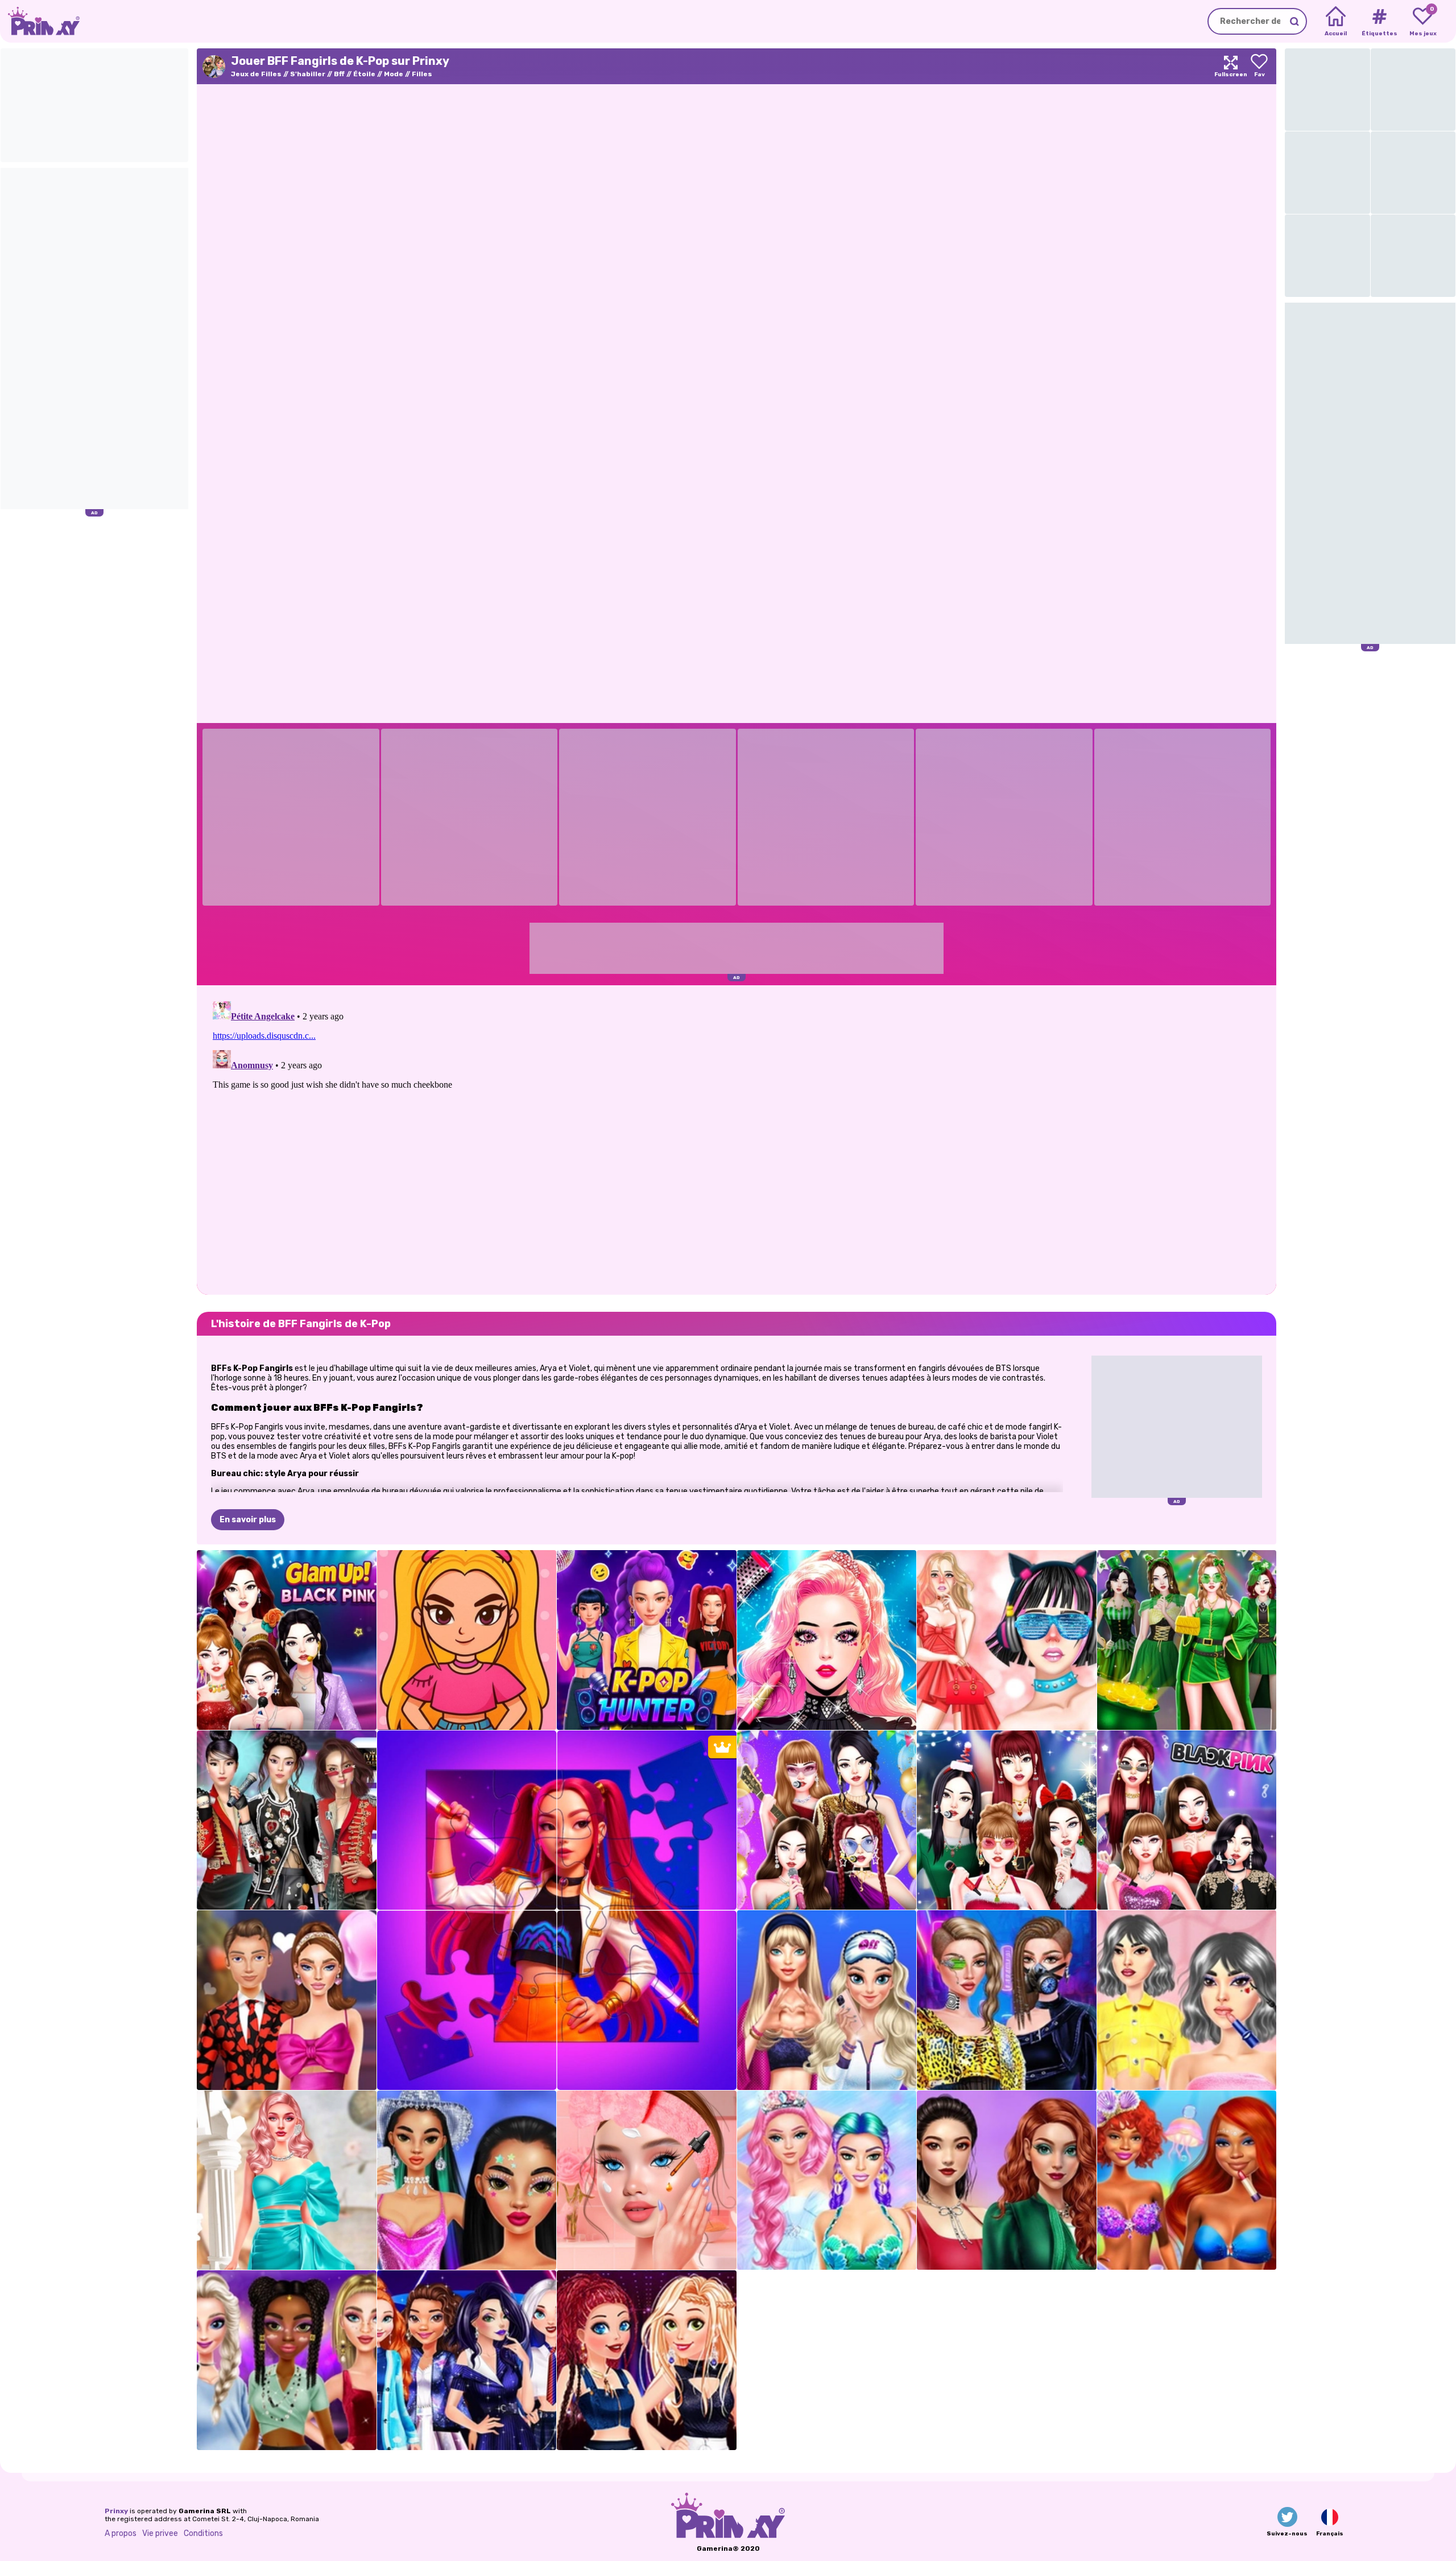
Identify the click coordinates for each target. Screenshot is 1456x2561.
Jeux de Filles (256, 74)
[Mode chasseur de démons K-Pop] (647, 1640)
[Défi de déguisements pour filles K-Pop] (287, 1820)
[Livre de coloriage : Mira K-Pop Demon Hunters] (467, 1640)
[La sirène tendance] (1187, 2180)
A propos (121, 2533)
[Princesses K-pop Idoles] (647, 2360)
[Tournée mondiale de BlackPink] (287, 1640)
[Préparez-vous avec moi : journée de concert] (467, 2180)
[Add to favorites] (1259, 66)
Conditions (203, 2533)
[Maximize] (1231, 66)
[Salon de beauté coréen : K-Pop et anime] (827, 1640)
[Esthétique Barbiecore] (287, 2180)
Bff (339, 74)
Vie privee (160, 2533)
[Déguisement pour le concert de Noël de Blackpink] (1007, 1820)
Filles (422, 74)
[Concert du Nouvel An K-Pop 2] (287, 2360)
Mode (394, 74)
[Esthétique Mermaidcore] (827, 2180)
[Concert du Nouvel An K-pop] (467, 2360)
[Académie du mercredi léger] (1187, 2000)
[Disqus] (737, 1139)
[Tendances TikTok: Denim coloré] (1007, 2180)
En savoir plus (248, 1520)
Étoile (364, 74)
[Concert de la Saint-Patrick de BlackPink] (1187, 1640)
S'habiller (308, 74)
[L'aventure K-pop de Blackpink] (1007, 1640)
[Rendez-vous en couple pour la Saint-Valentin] (287, 2000)
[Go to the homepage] (40, 21)
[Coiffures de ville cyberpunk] (1007, 2000)
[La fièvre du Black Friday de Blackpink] (1187, 1820)
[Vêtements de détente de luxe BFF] (827, 2000)
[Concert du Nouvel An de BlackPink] (827, 1820)
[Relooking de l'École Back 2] (647, 2180)
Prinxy (116, 2511)
